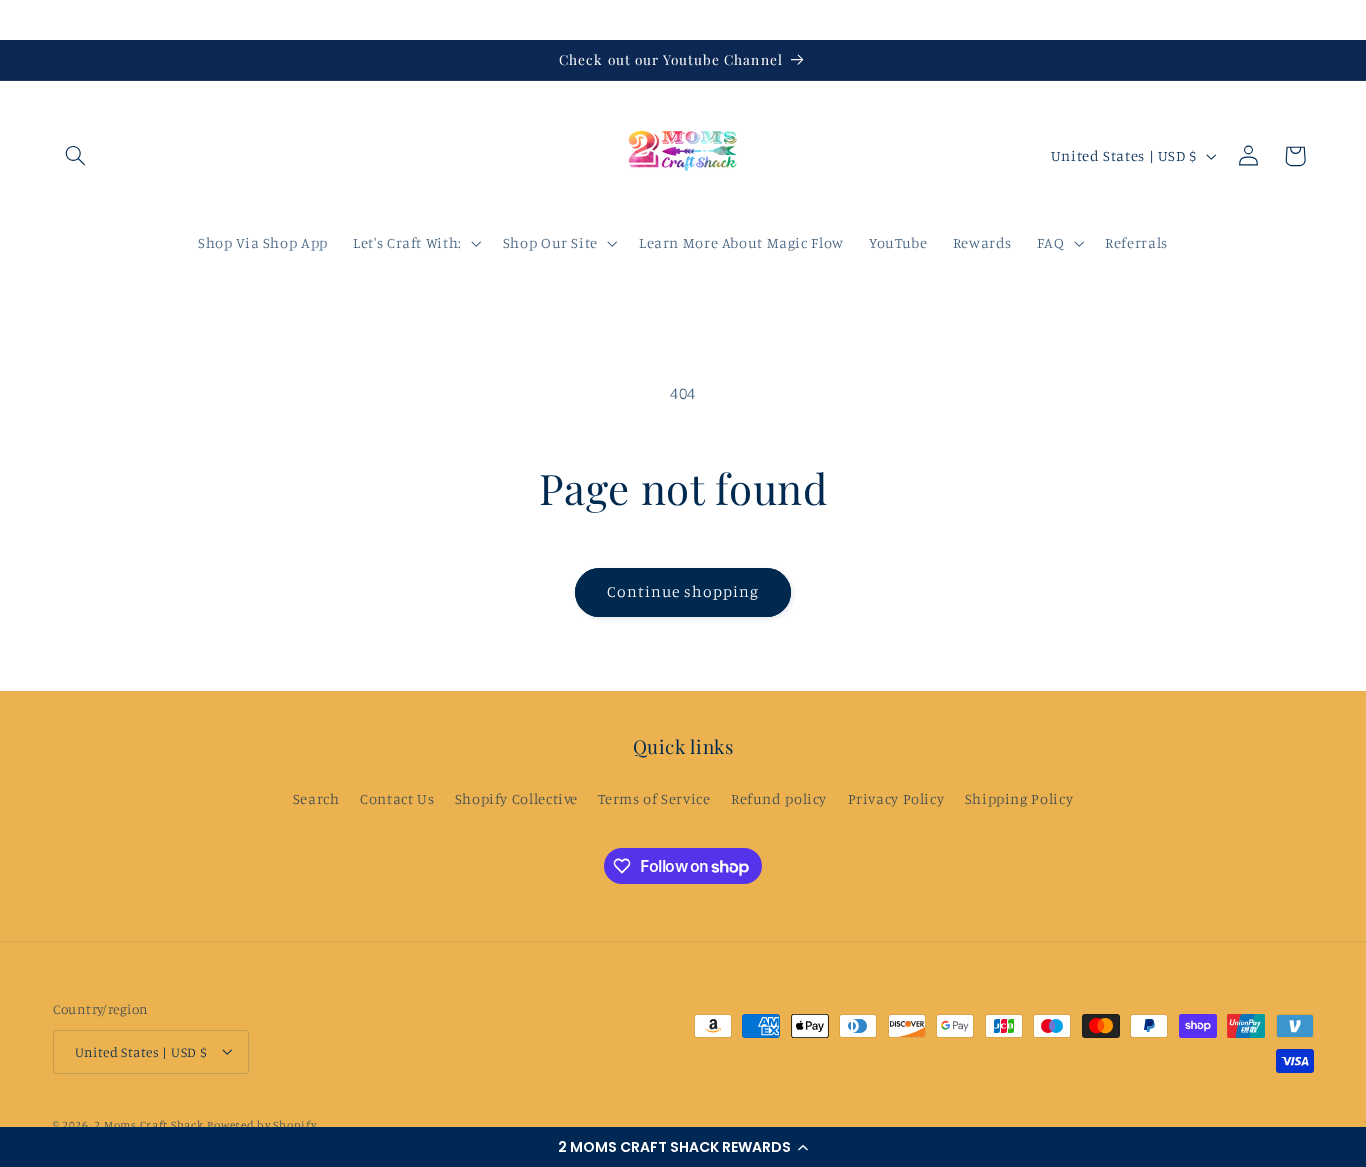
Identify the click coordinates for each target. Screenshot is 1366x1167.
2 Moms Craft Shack (148, 1124)
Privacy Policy (896, 797)
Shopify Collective (516, 797)
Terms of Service (654, 797)
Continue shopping (683, 591)
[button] (683, 1147)
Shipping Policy (1019, 797)
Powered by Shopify (261, 1124)
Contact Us (397, 797)
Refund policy (779, 797)
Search (316, 797)
